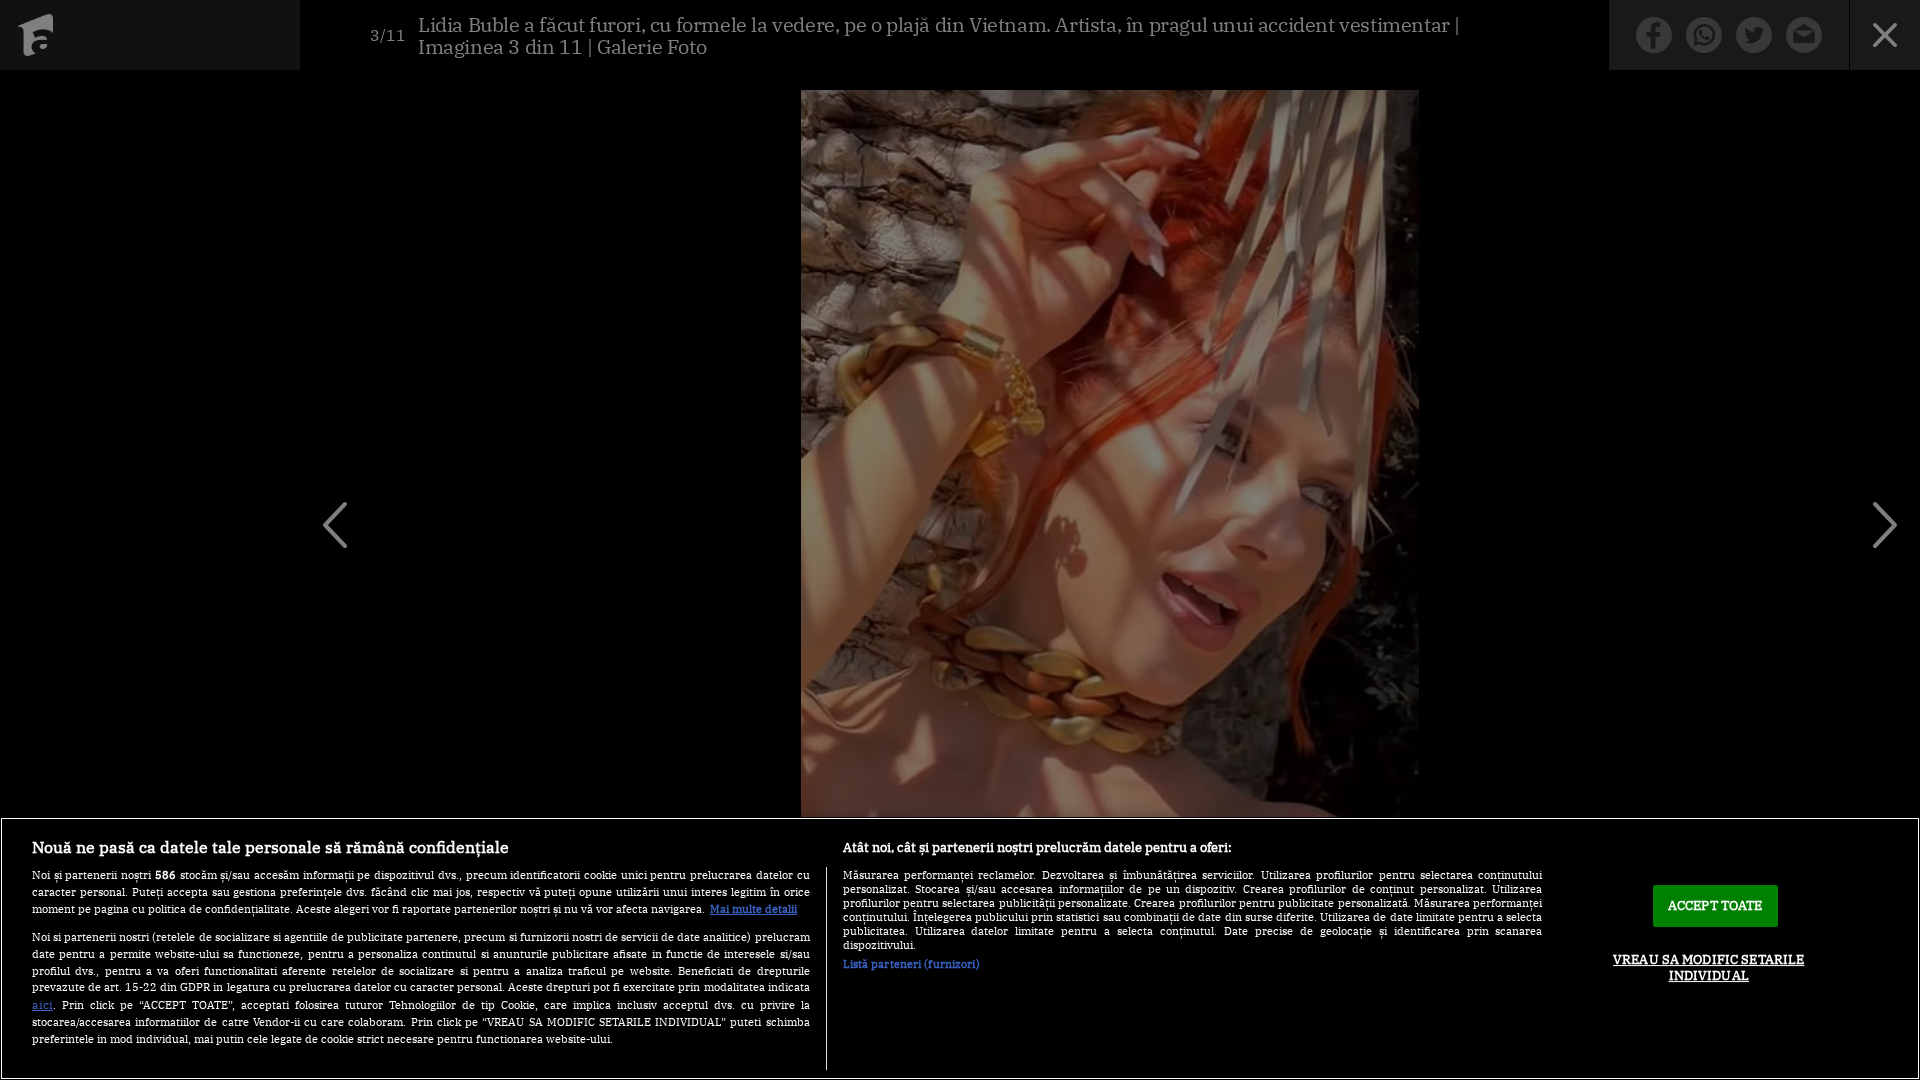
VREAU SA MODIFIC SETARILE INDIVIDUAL (1708, 967)
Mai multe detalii (753, 909)
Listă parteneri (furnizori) (911, 964)
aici (42, 1004)
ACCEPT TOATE (1715, 905)
